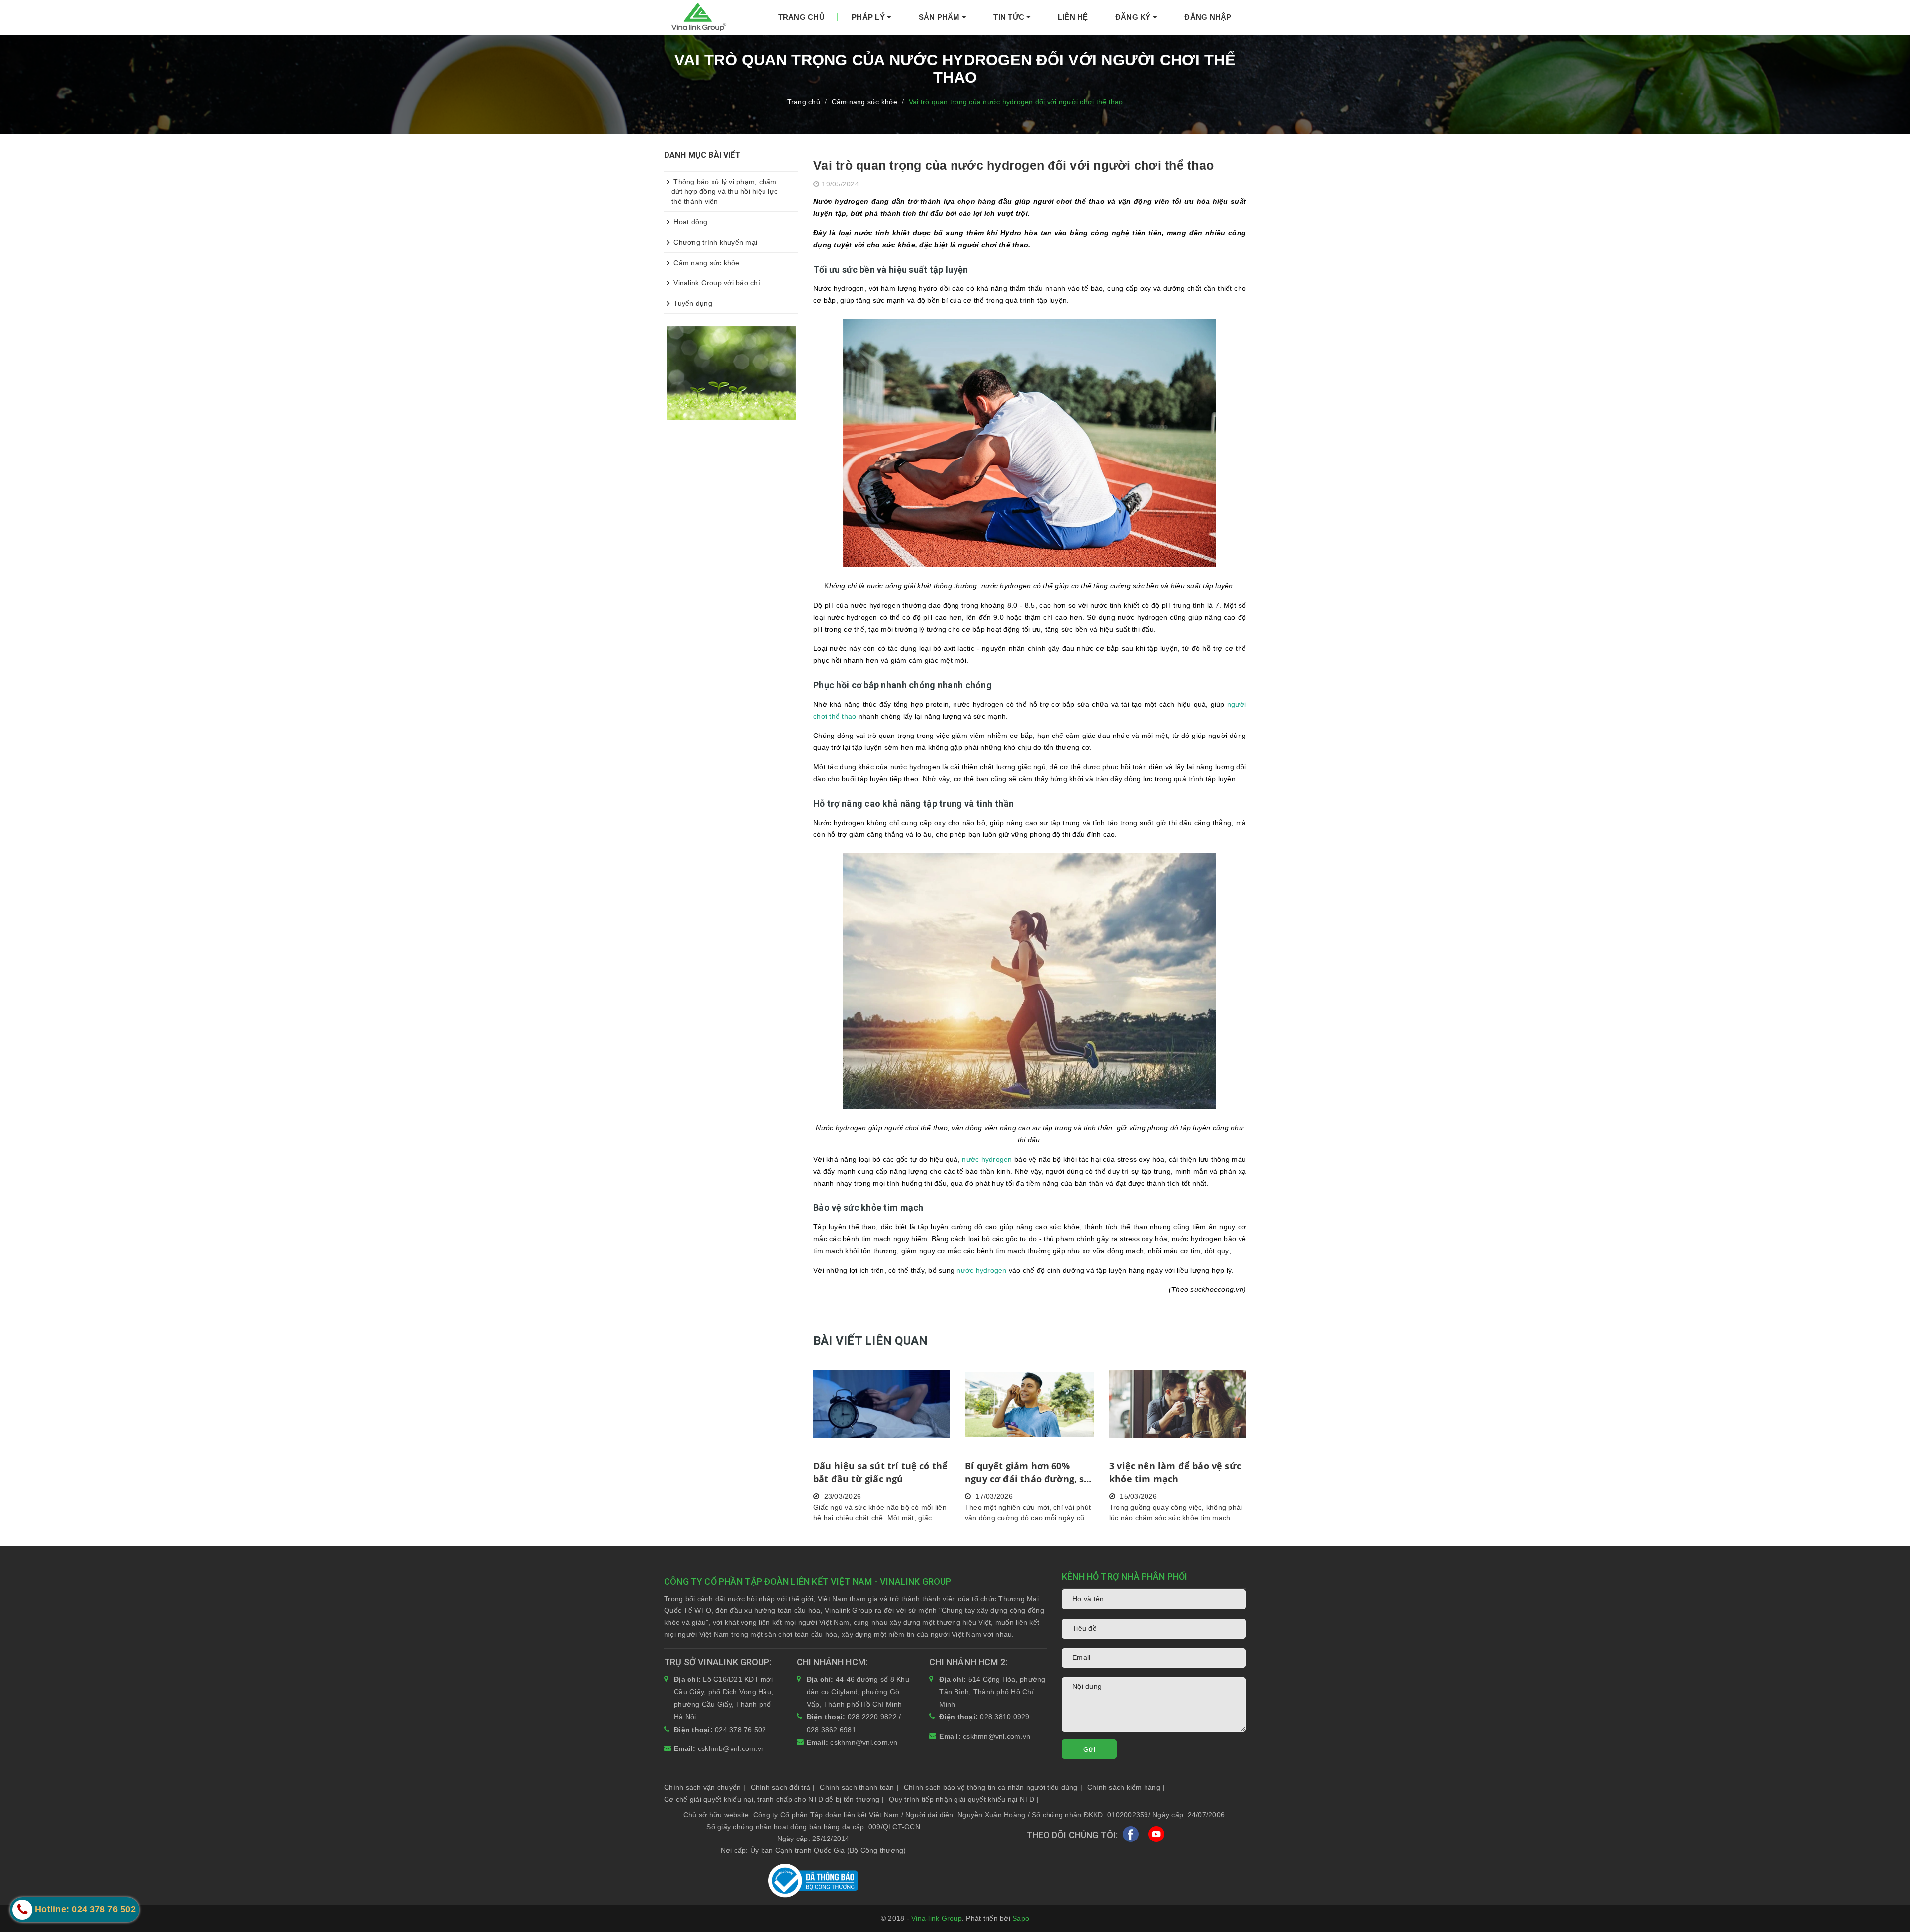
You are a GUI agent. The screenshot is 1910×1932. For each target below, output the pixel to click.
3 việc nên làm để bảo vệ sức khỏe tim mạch (1175, 1472)
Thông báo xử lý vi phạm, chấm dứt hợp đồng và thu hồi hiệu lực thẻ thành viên (725, 191)
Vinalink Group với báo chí (716, 283)
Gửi (1089, 1749)
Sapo (1021, 1918)
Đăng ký (1134, 17)
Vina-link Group (937, 1918)
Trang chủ (802, 17)
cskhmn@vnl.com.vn (864, 1742)
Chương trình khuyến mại (714, 242)
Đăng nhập (1208, 17)
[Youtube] (1156, 1836)
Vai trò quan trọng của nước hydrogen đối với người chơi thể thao (1013, 165)
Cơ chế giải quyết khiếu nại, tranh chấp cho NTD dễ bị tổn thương (774, 1799)
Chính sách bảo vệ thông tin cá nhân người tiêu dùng (993, 1787)
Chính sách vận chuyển (705, 1787)
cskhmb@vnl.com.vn (731, 1748)
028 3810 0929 (1004, 1717)
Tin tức (1010, 17)
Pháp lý (869, 17)
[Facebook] (1131, 1836)
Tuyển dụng (692, 303)
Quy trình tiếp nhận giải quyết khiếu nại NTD (964, 1799)
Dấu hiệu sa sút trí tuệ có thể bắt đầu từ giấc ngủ (880, 1472)
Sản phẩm (940, 17)
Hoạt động (690, 222)
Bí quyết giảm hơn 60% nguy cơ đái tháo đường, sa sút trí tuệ (1027, 1473)
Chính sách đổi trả (783, 1787)
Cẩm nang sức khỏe (706, 263)
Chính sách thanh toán (859, 1787)
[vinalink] (731, 372)
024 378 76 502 (741, 1730)
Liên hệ (1073, 17)
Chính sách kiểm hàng (1126, 1787)
